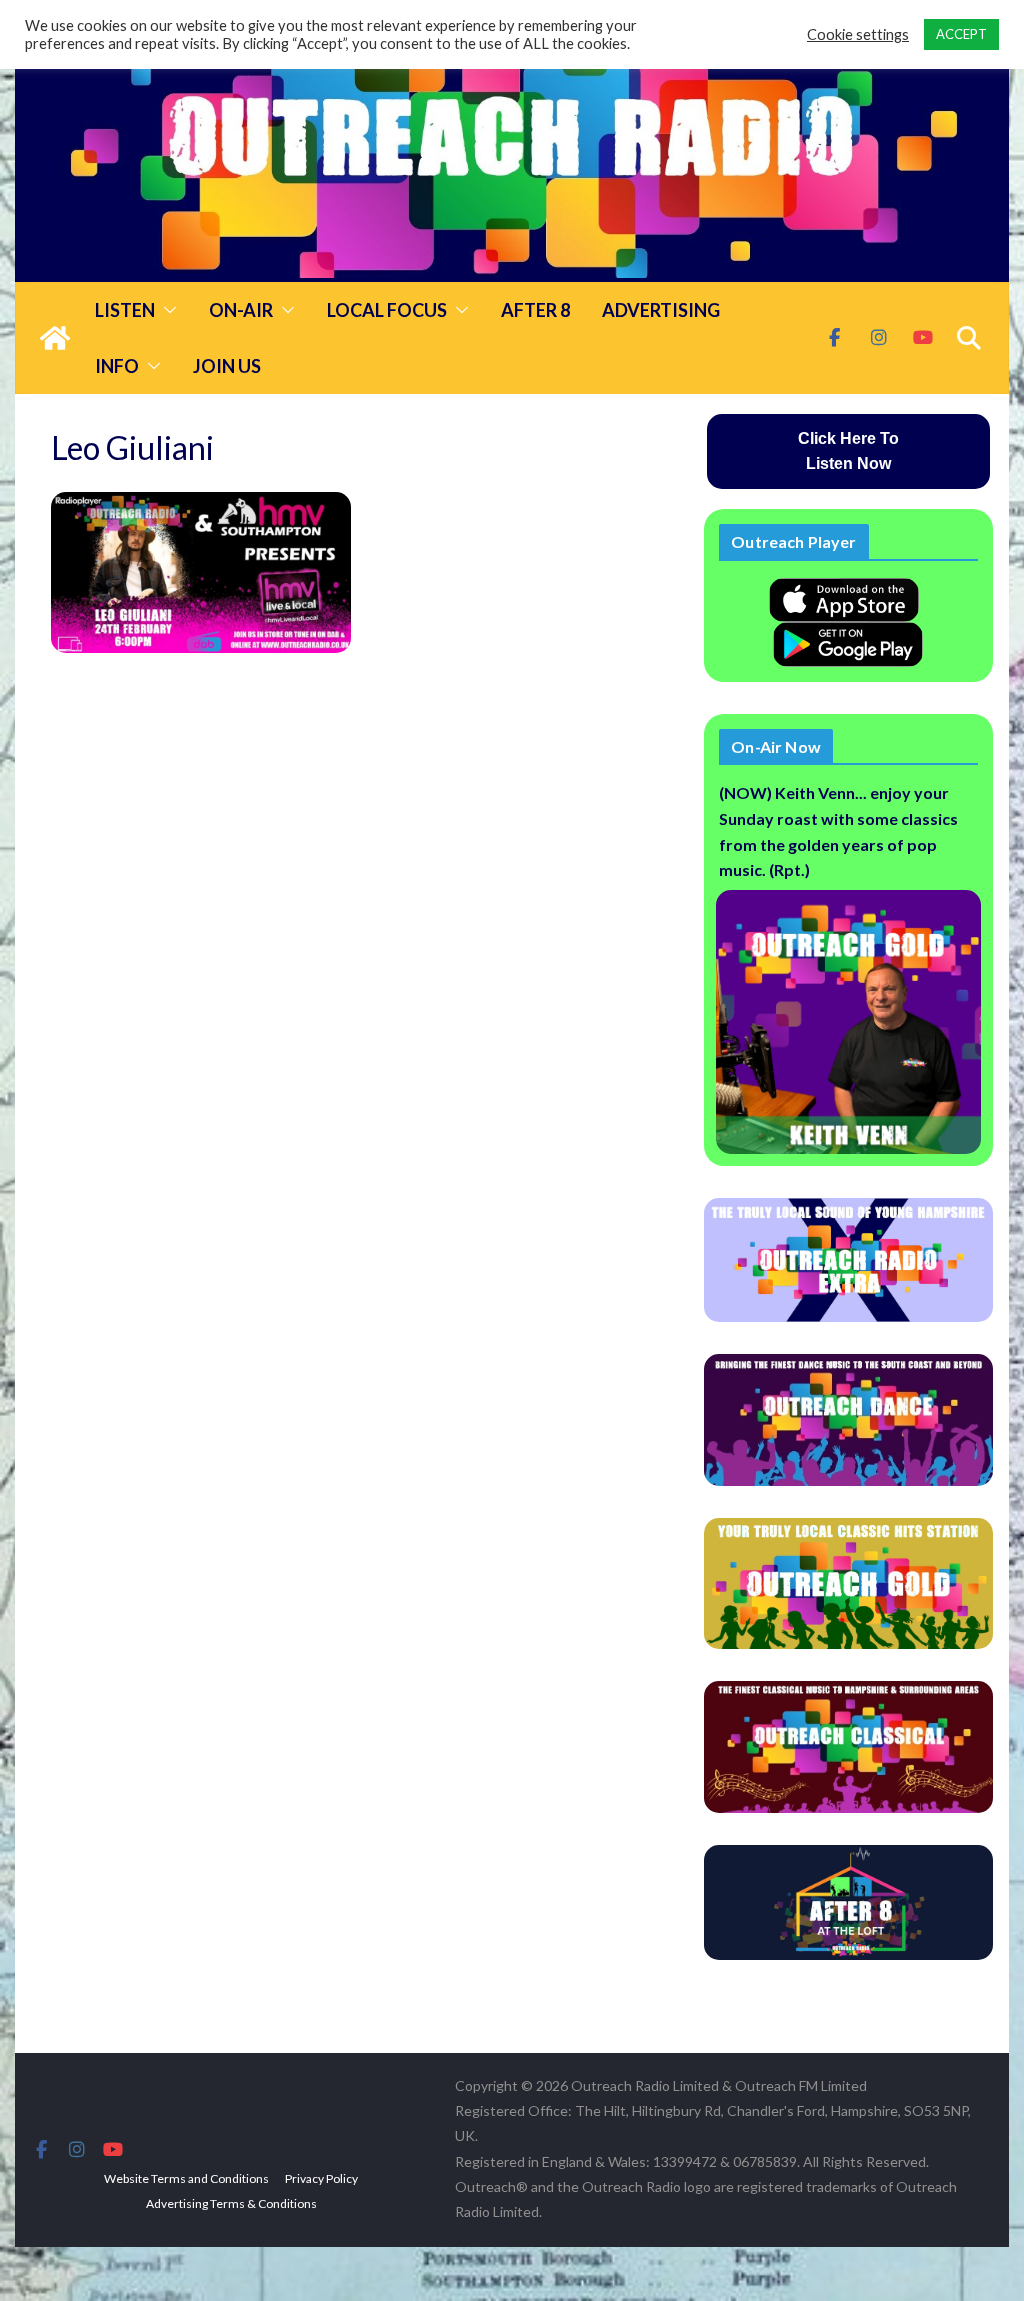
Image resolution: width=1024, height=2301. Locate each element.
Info (117, 366)
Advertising (661, 310)
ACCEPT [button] (961, 34)
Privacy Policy (321, 2178)
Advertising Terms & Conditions (231, 2203)
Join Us (227, 366)
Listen (125, 310)
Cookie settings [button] (858, 34)
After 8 (535, 310)
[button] (166, 310)
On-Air (241, 310)
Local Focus (387, 310)
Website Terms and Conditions (186, 2178)
